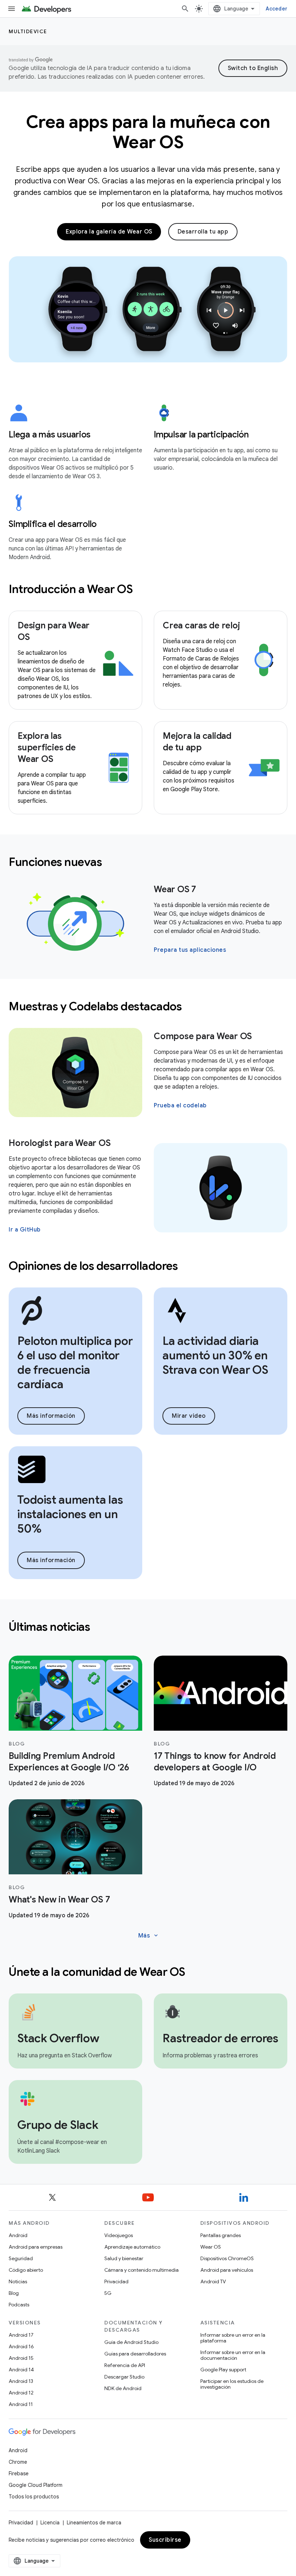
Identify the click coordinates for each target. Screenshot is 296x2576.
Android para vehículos (227, 2270)
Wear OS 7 (175, 889)
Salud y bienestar (124, 2258)
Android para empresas (36, 2247)
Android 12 (21, 2393)
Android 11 (21, 2404)
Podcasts (19, 2305)
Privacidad (116, 2281)
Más (149, 1936)
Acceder (277, 9)
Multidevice (28, 31)
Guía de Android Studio (131, 2342)
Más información (51, 1416)
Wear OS (211, 2247)
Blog (14, 2293)
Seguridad (21, 2258)
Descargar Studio (124, 2377)
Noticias (18, 2281)
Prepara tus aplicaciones (190, 950)
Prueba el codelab (180, 1106)
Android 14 (21, 2370)
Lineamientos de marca (94, 2523)
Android (18, 2235)
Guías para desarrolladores (135, 2354)
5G (108, 2293)
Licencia (50, 2523)
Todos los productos (34, 2497)
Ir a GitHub (25, 1230)
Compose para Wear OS (203, 1036)
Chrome (18, 2462)
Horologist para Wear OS (60, 1143)
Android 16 (21, 2346)
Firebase (19, 2473)
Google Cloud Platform (36, 2485)
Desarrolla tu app (203, 232)
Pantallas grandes (221, 2235)
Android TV (213, 2281)
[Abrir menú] (12, 9)
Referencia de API (125, 2365)
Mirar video (189, 1416)
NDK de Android (123, 2388)
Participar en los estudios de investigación (232, 2384)
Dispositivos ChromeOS (227, 2258)
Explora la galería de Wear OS (109, 232)
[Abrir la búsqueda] (185, 9)
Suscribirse (165, 2540)
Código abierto (26, 2270)
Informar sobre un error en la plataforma (233, 2338)
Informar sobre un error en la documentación (233, 2355)
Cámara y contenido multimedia (142, 2270)
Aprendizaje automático (132, 2247)
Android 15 (21, 2358)
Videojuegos (119, 2235)
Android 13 (21, 2381)
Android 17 (21, 2335)
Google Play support (223, 2370)
